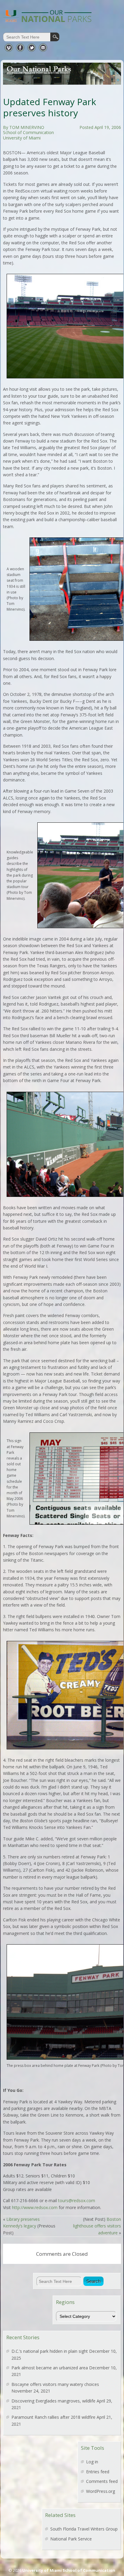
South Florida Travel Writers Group (84, 2529)
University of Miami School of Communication (69, 2570)
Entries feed (98, 2472)
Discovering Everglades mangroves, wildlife (53, 2401)
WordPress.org (101, 2491)
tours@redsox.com (77, 2200)
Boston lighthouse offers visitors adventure (97, 2226)
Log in (92, 2462)
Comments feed (102, 2481)
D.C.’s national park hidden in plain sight (50, 2351)
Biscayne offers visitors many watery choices (55, 2384)
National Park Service (71, 2539)
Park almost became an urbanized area (50, 2368)
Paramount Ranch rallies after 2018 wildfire (53, 2417)
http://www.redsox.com (35, 2207)
